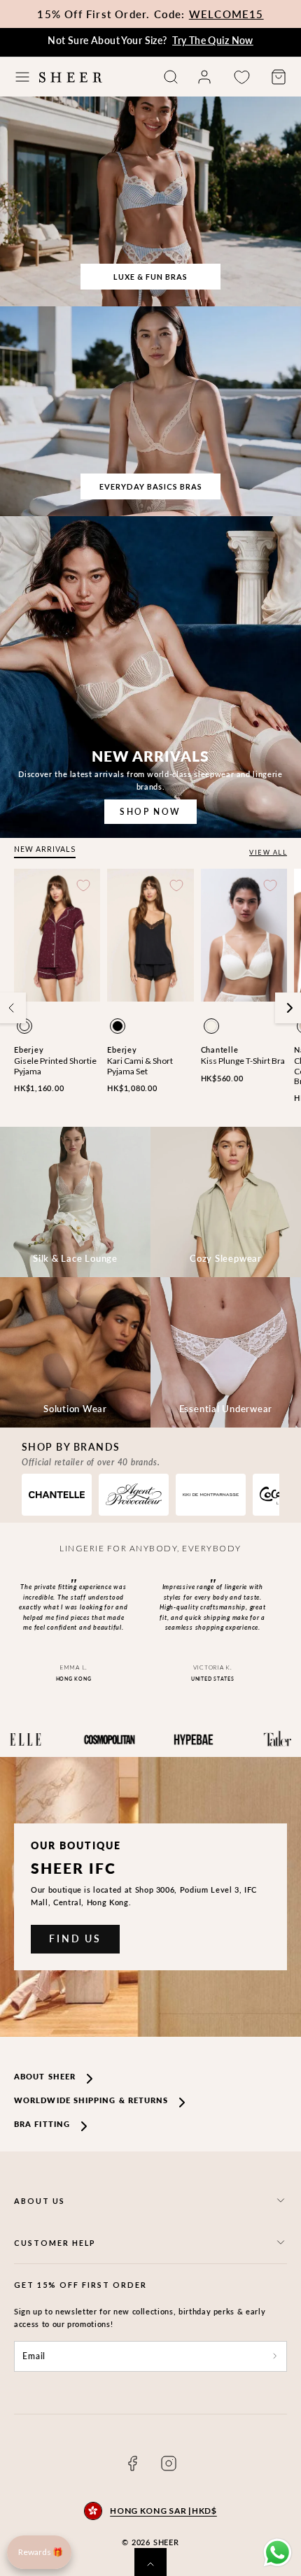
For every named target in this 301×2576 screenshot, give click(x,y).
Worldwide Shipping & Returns (91, 2100)
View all (268, 852)
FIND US (75, 1938)
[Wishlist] (241, 77)
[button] (22, 77)
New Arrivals (45, 849)
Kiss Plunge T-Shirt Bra (243, 1061)
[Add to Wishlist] (83, 885)
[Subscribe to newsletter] (275, 2356)
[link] (204, 77)
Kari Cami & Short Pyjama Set (140, 1066)
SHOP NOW (150, 812)
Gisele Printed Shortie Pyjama (55, 1066)
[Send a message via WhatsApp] (278, 2553)
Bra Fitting (42, 2124)
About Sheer (45, 2076)
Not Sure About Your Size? (150, 40)
